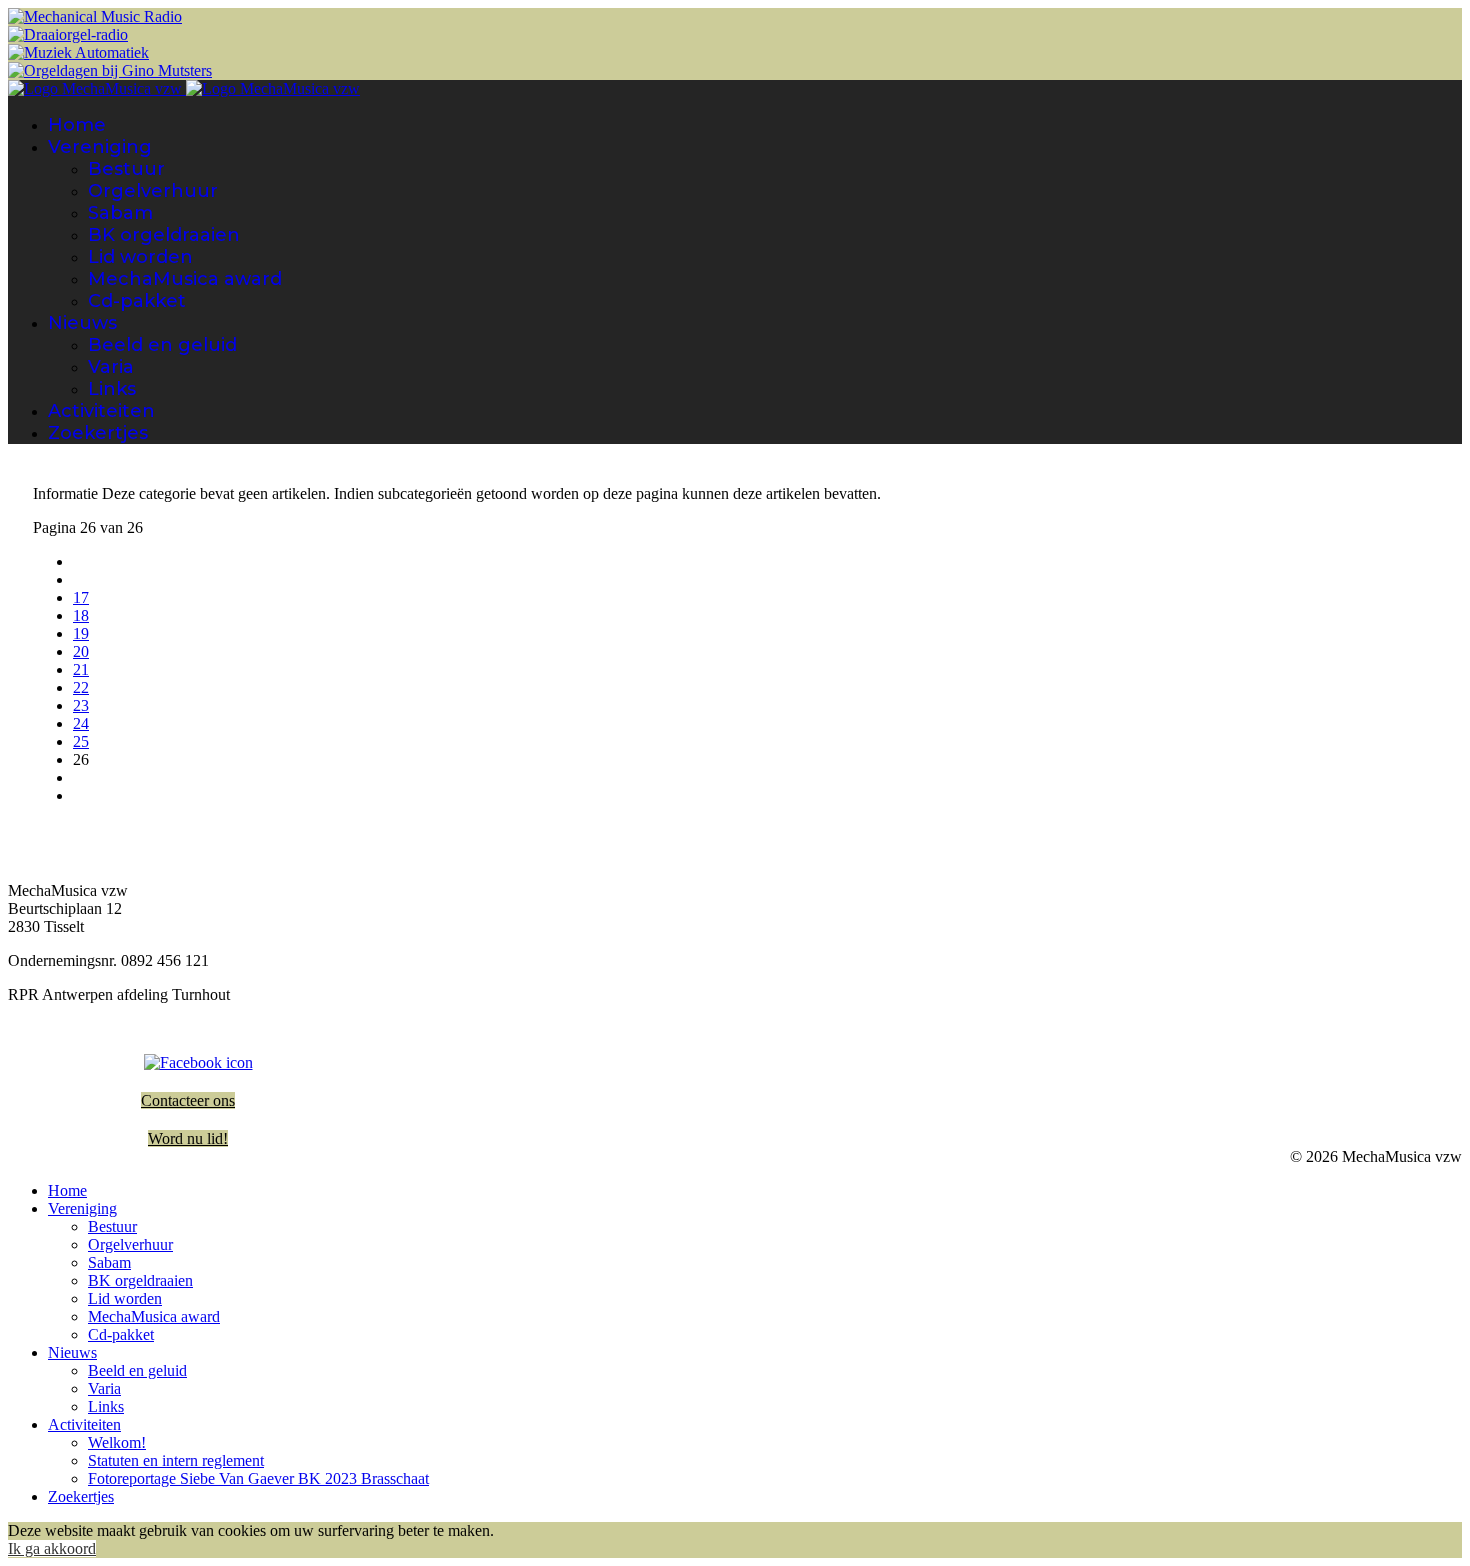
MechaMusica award (185, 279)
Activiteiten (101, 411)
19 (81, 633)
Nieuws (82, 323)
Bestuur (126, 169)
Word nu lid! (188, 1138)
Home (77, 125)
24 (81, 723)
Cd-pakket (137, 301)
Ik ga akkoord (52, 1548)
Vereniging (100, 147)
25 (81, 741)
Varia (111, 367)
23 (81, 705)
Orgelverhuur (153, 191)
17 (81, 597)
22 (81, 687)
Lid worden (140, 257)
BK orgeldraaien (164, 235)
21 (81, 669)
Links (112, 389)
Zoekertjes (98, 433)
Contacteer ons (188, 1100)
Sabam (120, 213)
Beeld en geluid (162, 345)
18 (81, 615)
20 (81, 651)
